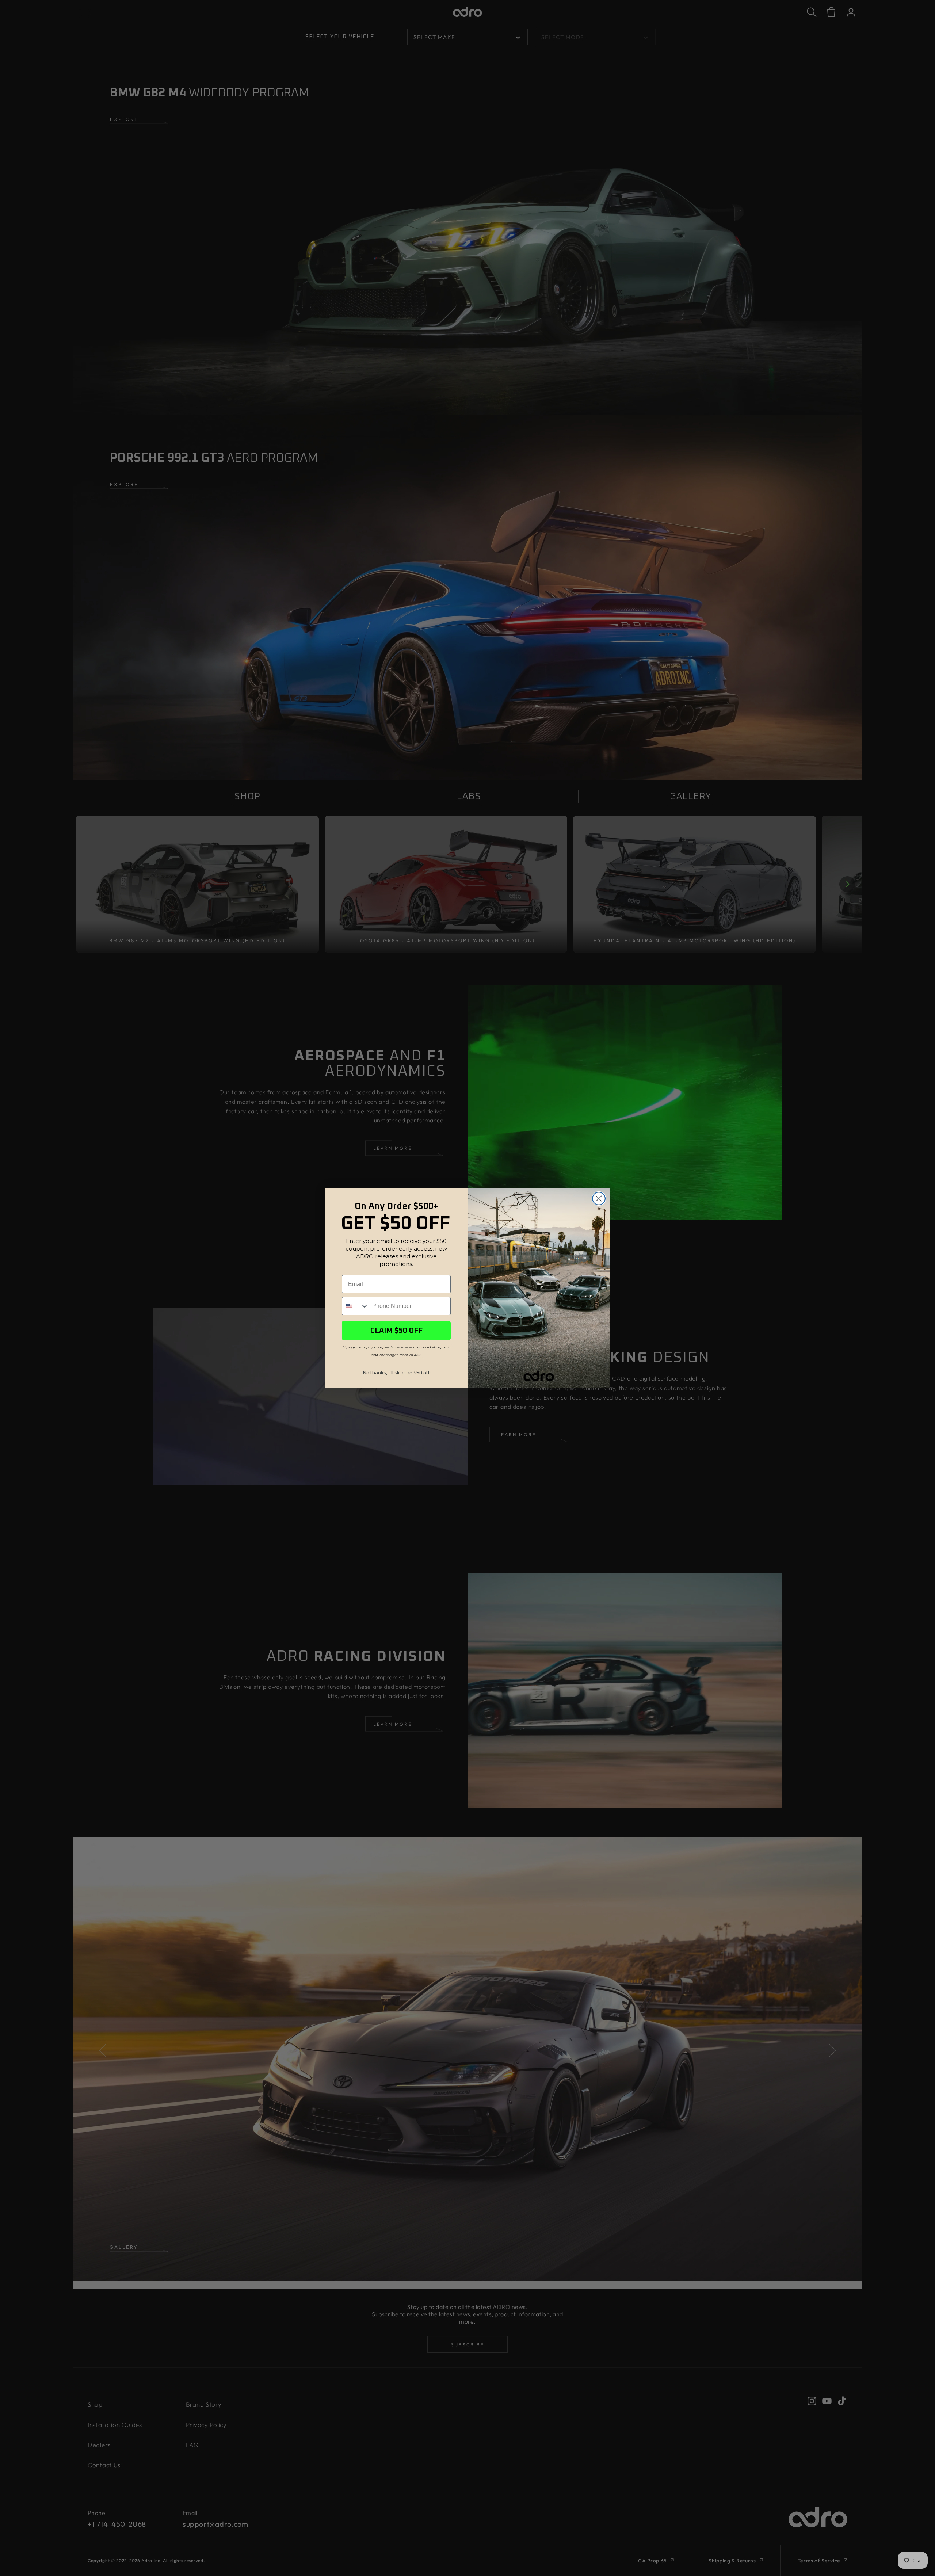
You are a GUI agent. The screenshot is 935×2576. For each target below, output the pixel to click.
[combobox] (355, 1306)
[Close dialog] (599, 1199)
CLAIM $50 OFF (396, 1331)
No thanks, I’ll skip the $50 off (396, 1373)
